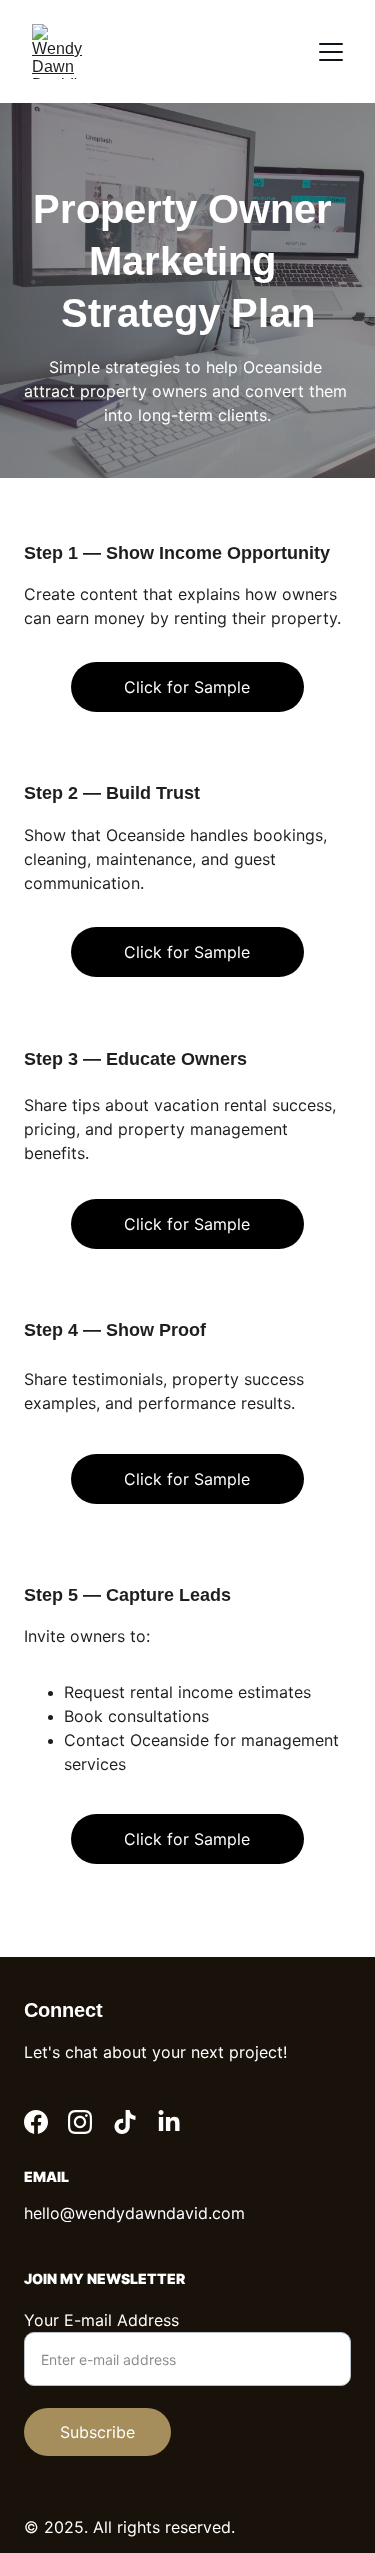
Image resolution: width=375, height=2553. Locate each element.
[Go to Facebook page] (36, 2122)
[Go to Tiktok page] (125, 2122)
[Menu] (331, 52)
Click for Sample (187, 952)
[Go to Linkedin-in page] (169, 2122)
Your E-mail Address (101, 2320)
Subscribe (97, 2432)
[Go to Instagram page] (80, 2122)
